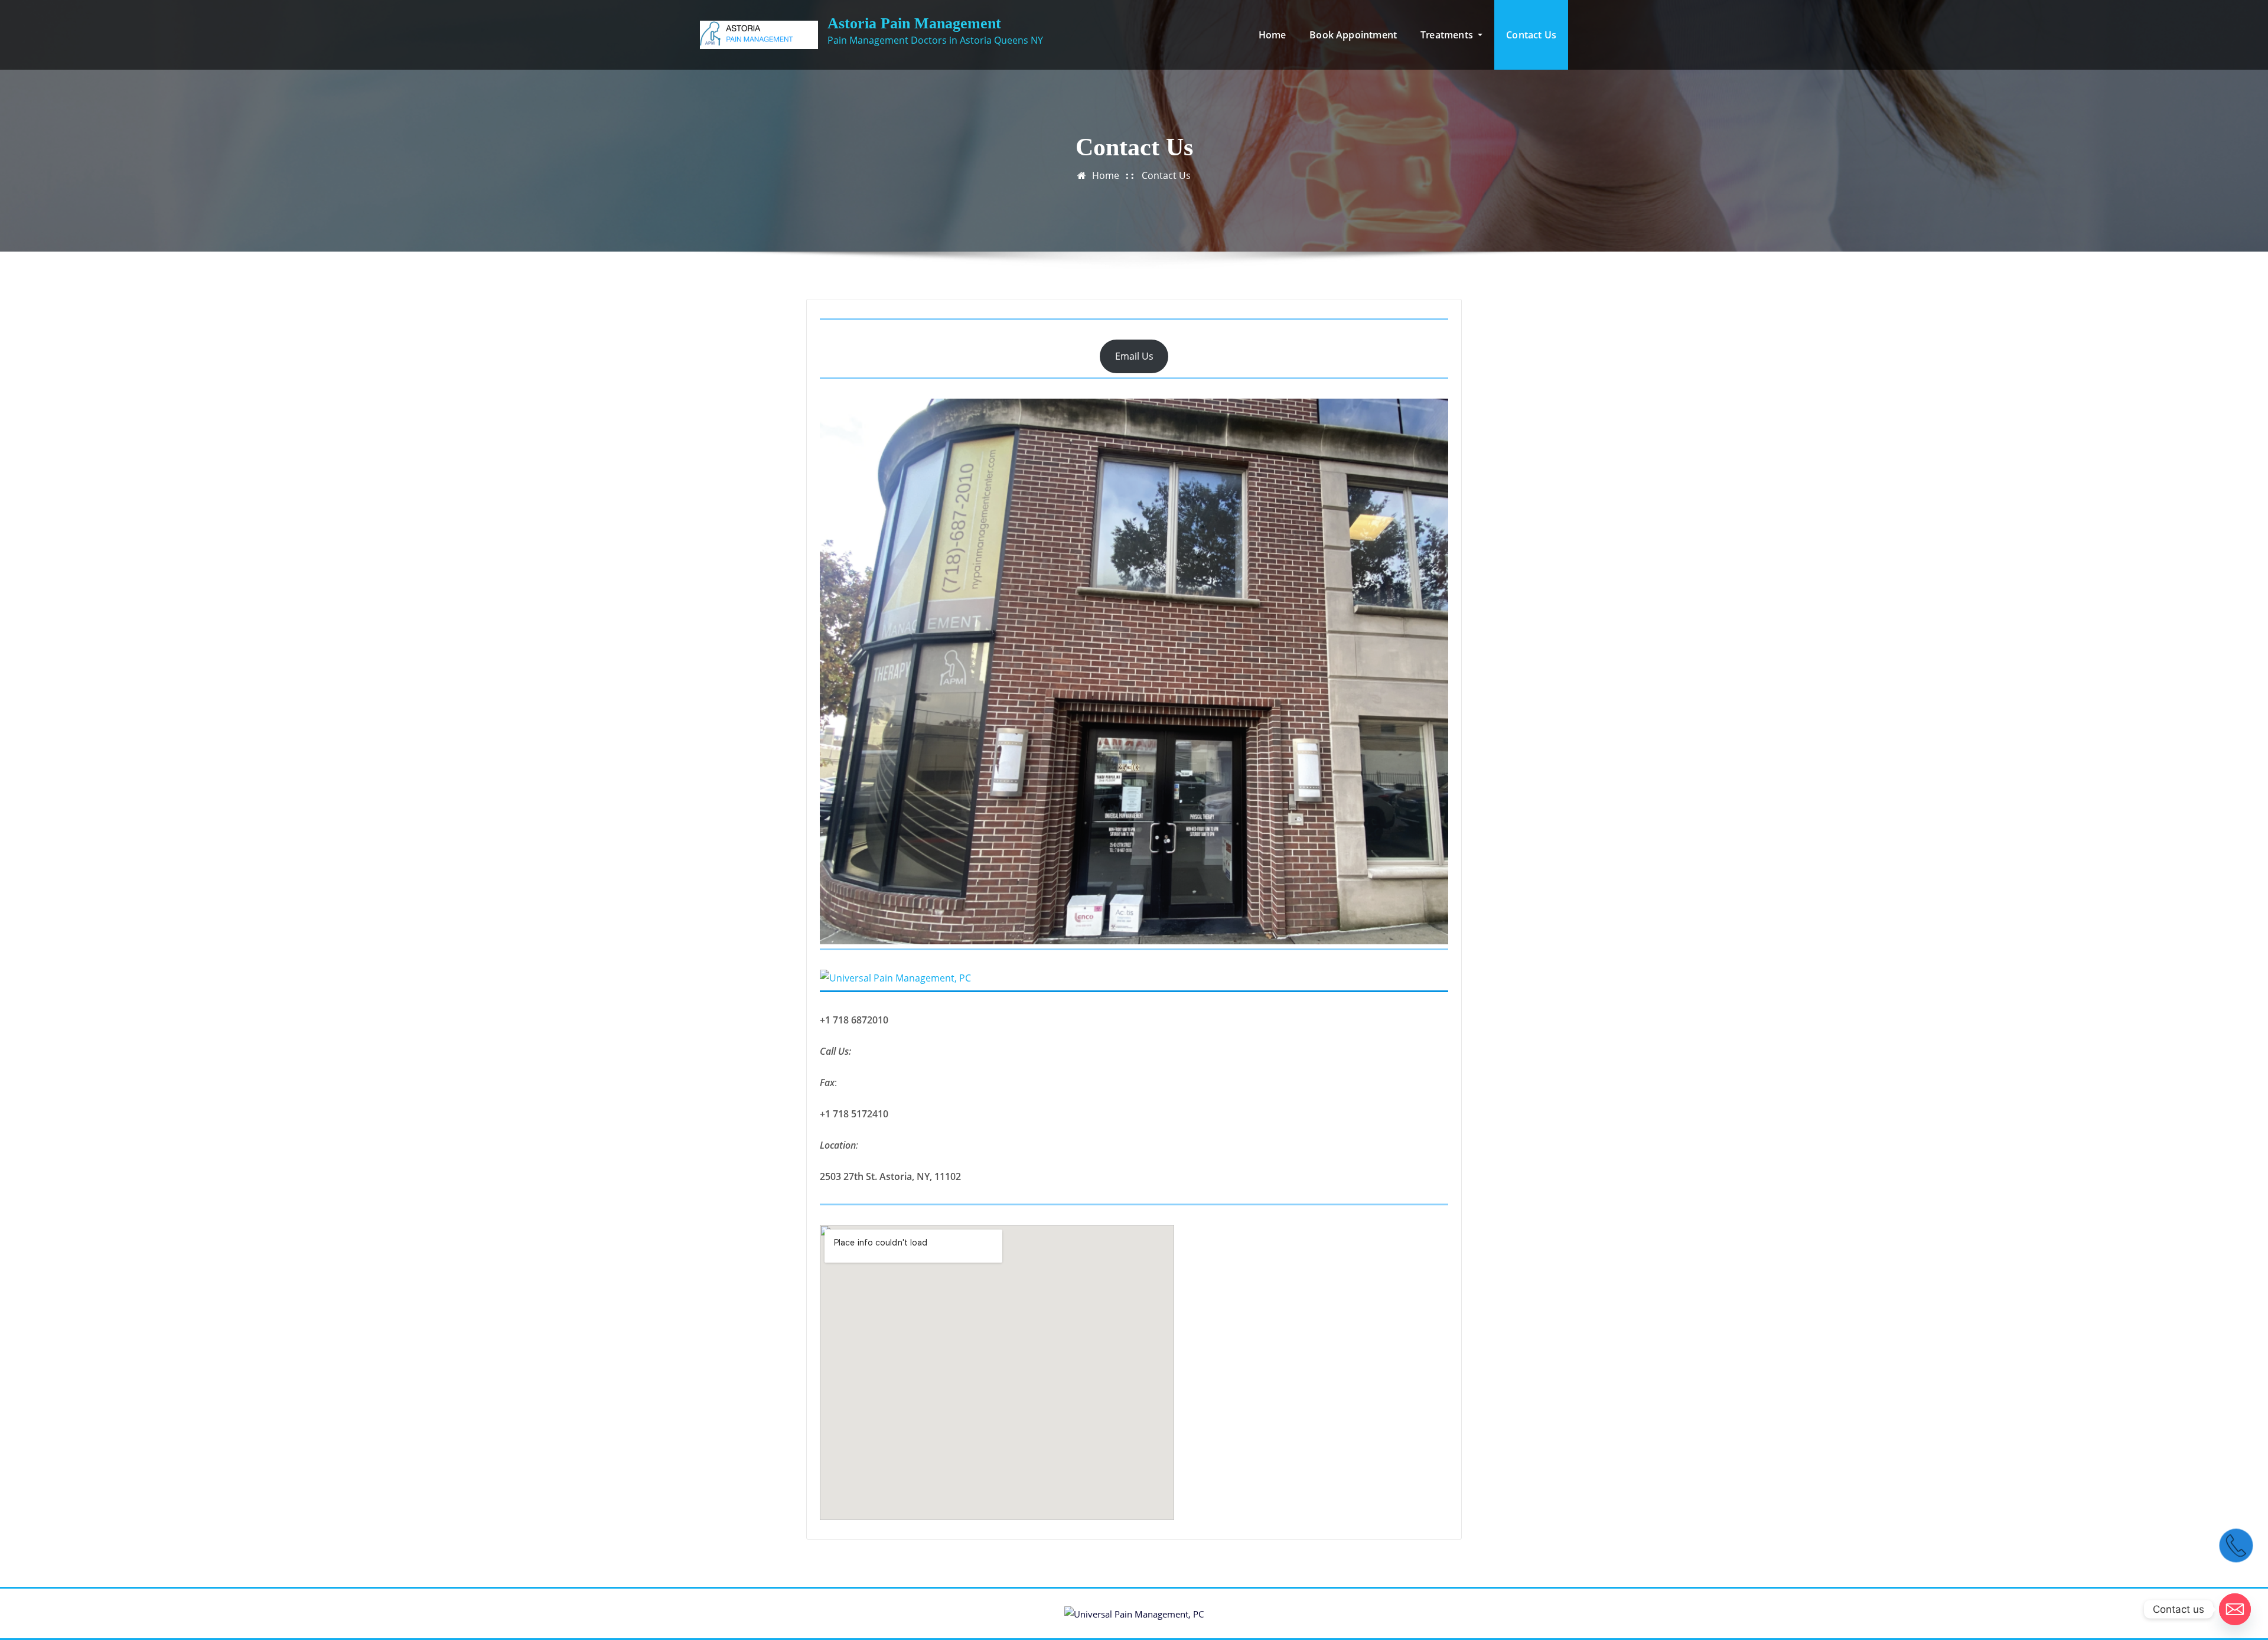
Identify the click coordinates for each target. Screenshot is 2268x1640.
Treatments (1448, 35)
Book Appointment (1353, 35)
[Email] (2235, 1609)
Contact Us (1531, 35)
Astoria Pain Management (914, 23)
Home (1273, 35)
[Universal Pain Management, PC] (1134, 978)
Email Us (1134, 356)
